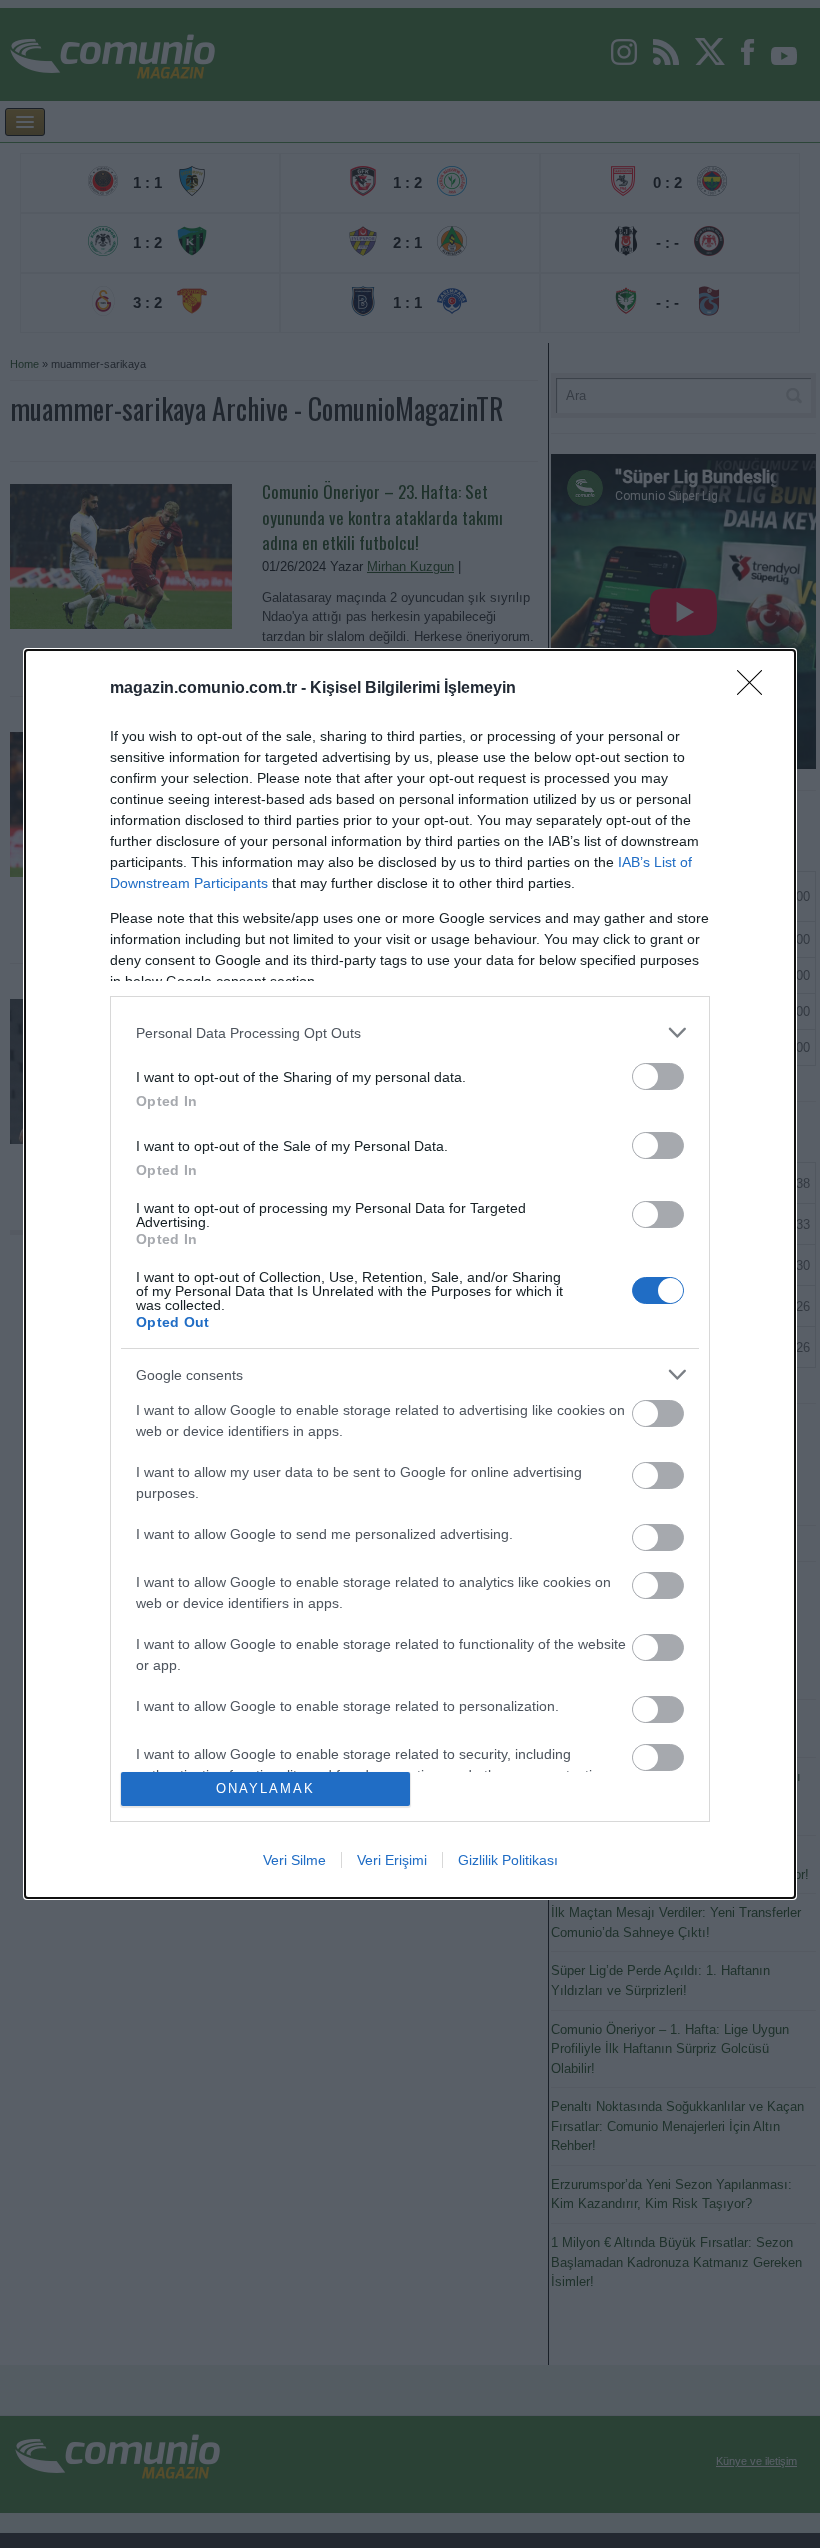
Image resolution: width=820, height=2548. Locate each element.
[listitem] (410, 1032)
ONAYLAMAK (265, 1788)
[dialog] (410, 1273)
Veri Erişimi (392, 1860)
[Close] (756, 689)
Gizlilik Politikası (508, 1860)
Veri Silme (294, 1860)
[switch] (658, 1076)
